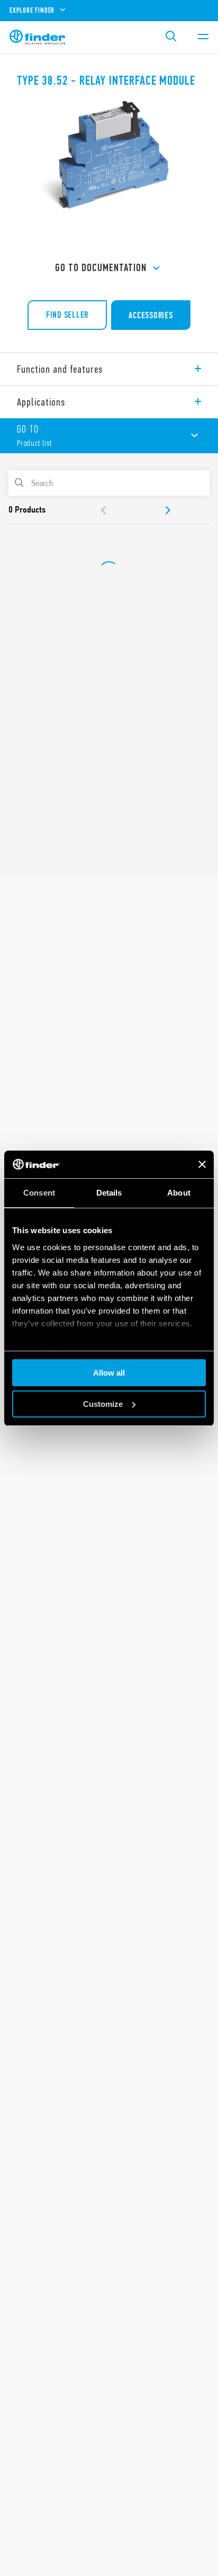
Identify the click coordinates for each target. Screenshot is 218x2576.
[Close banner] (202, 1164)
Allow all (109, 1373)
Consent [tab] (39, 1193)
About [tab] (179, 1193)
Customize (103, 1404)
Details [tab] (109, 1193)
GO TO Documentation (101, 268)
